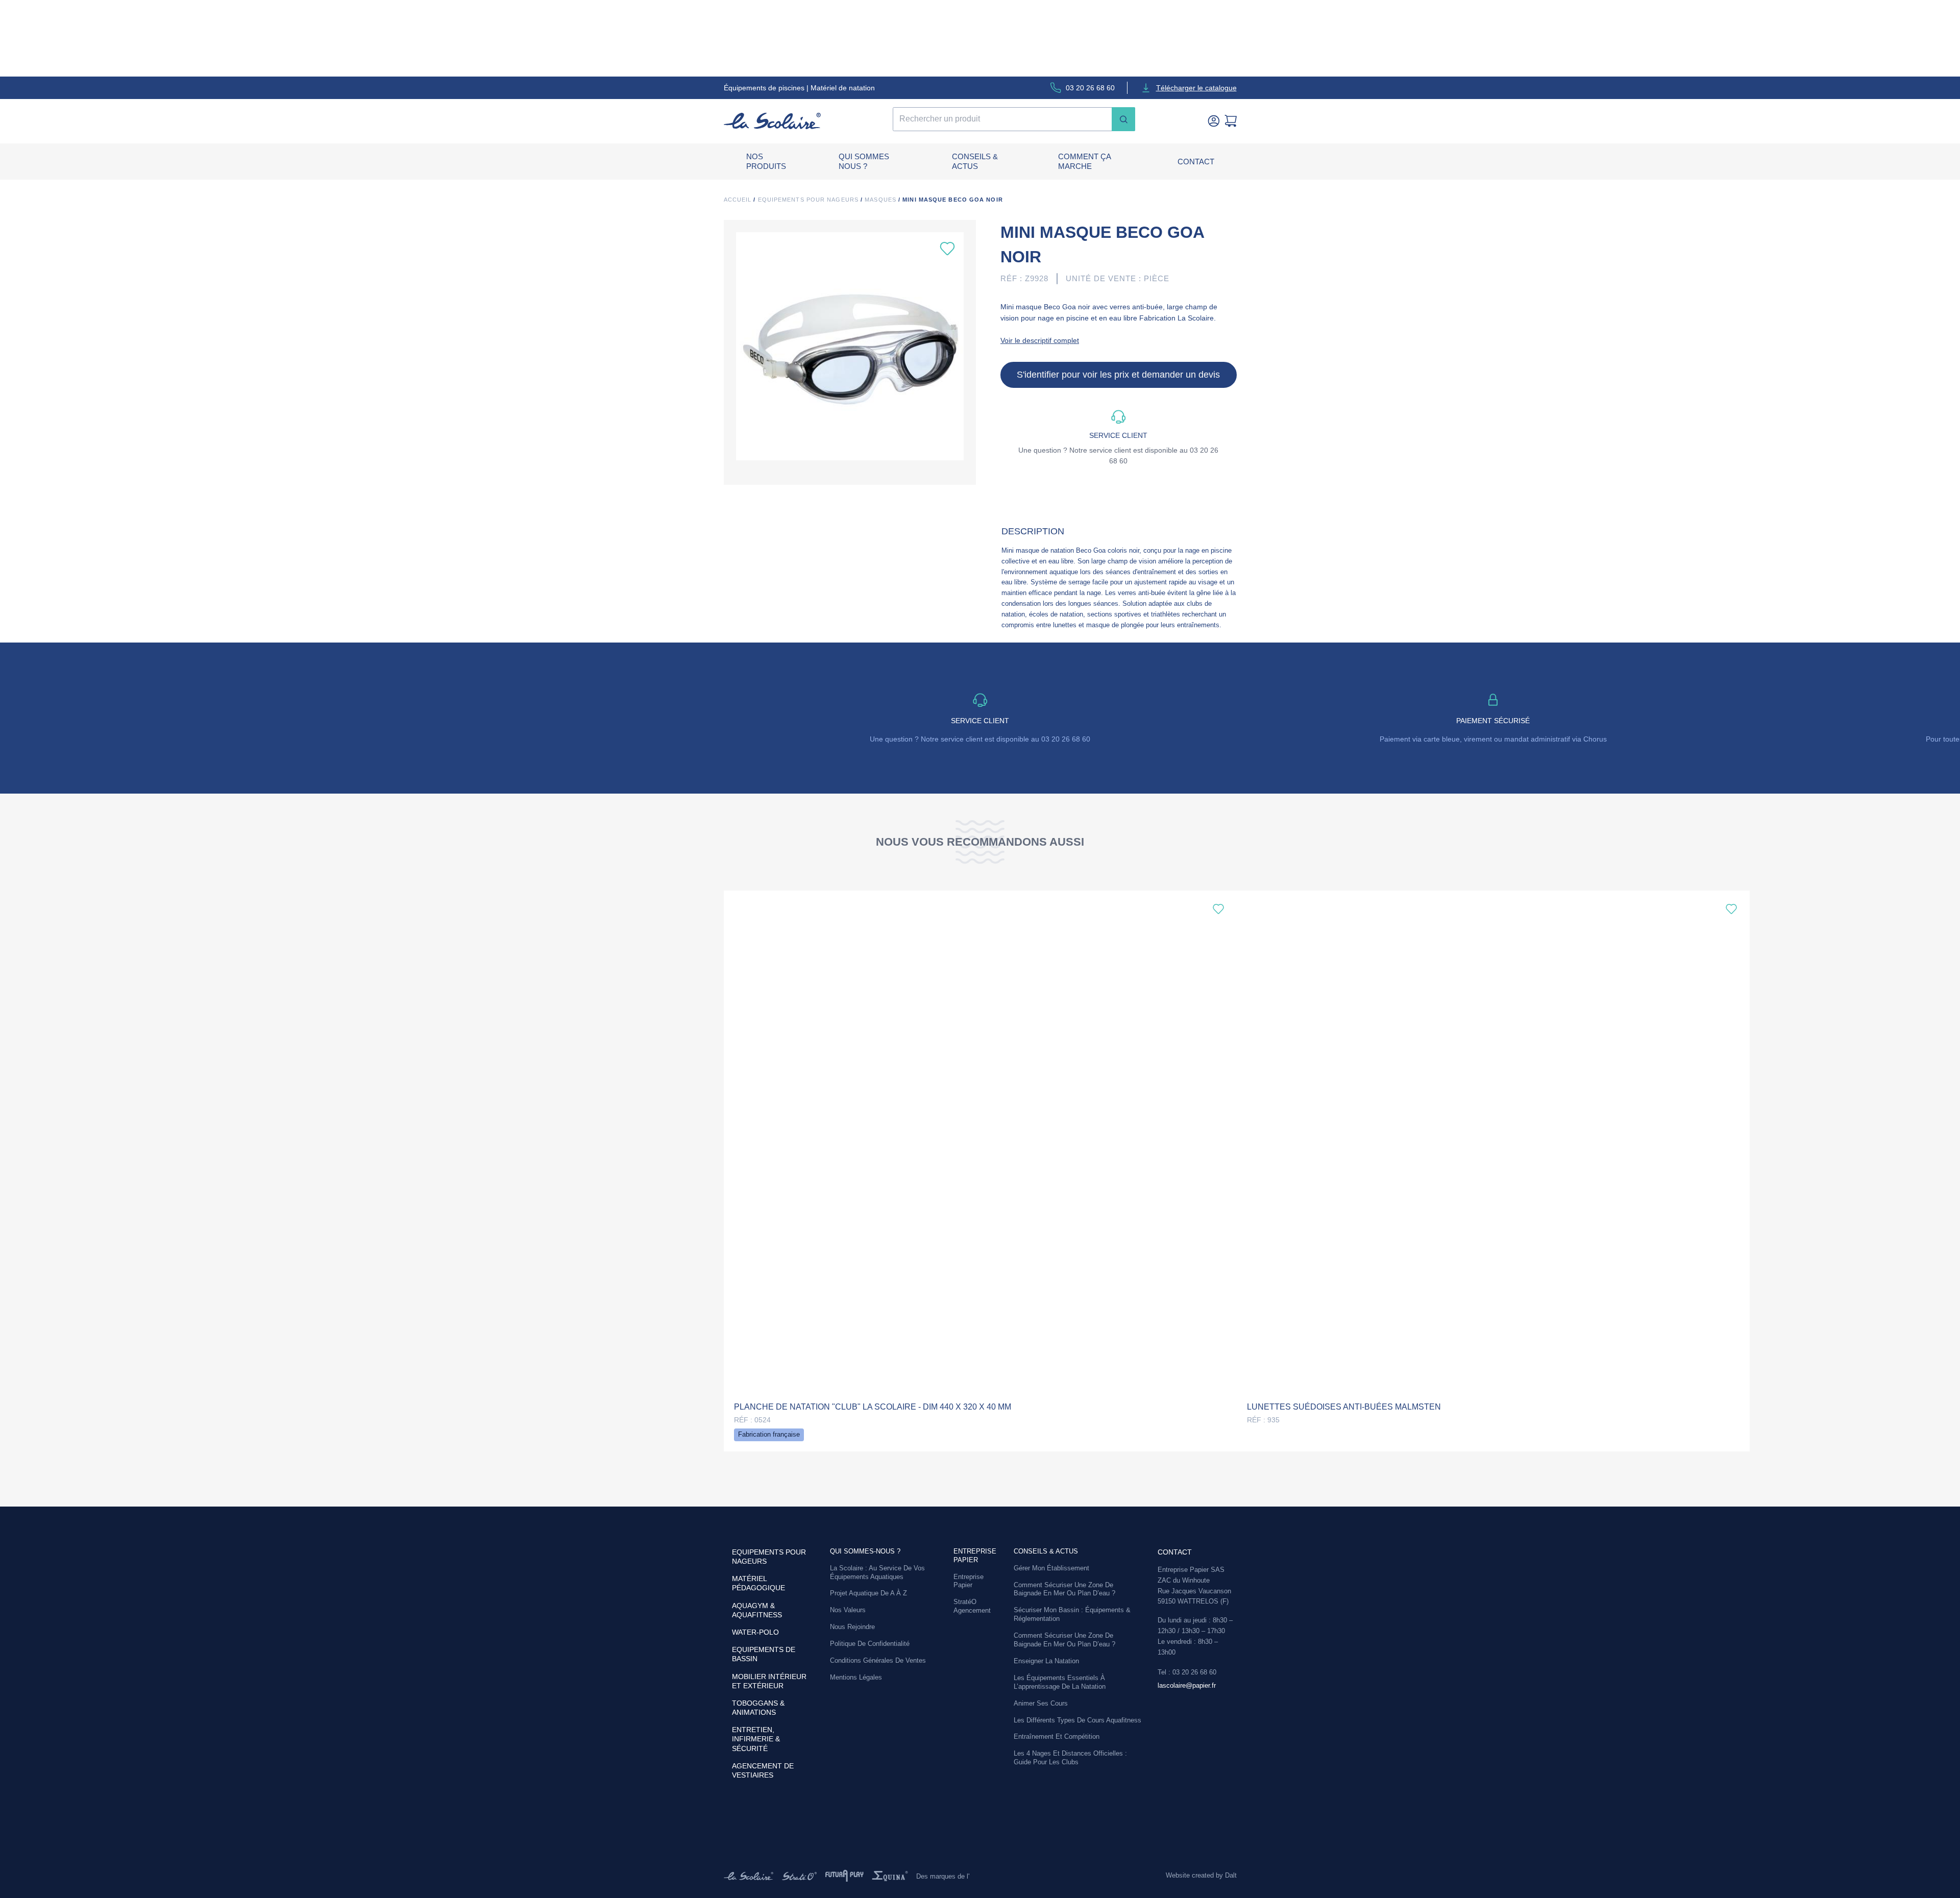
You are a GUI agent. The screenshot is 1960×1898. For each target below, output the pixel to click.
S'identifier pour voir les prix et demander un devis (1118, 375)
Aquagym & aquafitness (757, 1610)
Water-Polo (755, 1632)
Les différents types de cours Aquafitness (1077, 1720)
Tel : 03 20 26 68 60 (1187, 1672)
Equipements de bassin (764, 1654)
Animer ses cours (1041, 1703)
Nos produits (766, 162)
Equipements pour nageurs (808, 200)
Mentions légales (856, 1677)
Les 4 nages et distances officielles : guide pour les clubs (1070, 1758)
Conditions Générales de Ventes (878, 1660)
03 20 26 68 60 (1090, 88)
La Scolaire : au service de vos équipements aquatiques (877, 1572)
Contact (1196, 162)
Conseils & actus (975, 162)
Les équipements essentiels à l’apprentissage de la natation (1060, 1682)
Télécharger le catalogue (1196, 88)
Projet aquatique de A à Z (868, 1593)
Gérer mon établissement (1051, 1568)
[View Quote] (1231, 121)
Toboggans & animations (758, 1708)
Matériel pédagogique (758, 1583)
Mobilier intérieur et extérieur (769, 1681)
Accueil (738, 200)
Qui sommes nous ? (864, 162)
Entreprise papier (975, 1556)
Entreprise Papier (969, 1581)
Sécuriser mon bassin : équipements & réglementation (1072, 1614)
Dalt (1231, 1875)
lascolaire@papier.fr (1187, 1685)
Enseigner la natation (1046, 1661)
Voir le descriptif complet (1040, 340)
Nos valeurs (848, 1610)
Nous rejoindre (852, 1627)
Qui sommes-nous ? (865, 1551)
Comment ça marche (1084, 162)
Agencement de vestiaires (763, 1770)
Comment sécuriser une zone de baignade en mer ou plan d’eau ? (1064, 1589)
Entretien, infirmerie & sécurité (756, 1739)
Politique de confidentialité (870, 1644)
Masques (880, 200)
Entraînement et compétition (1057, 1736)
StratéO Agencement (972, 1606)
